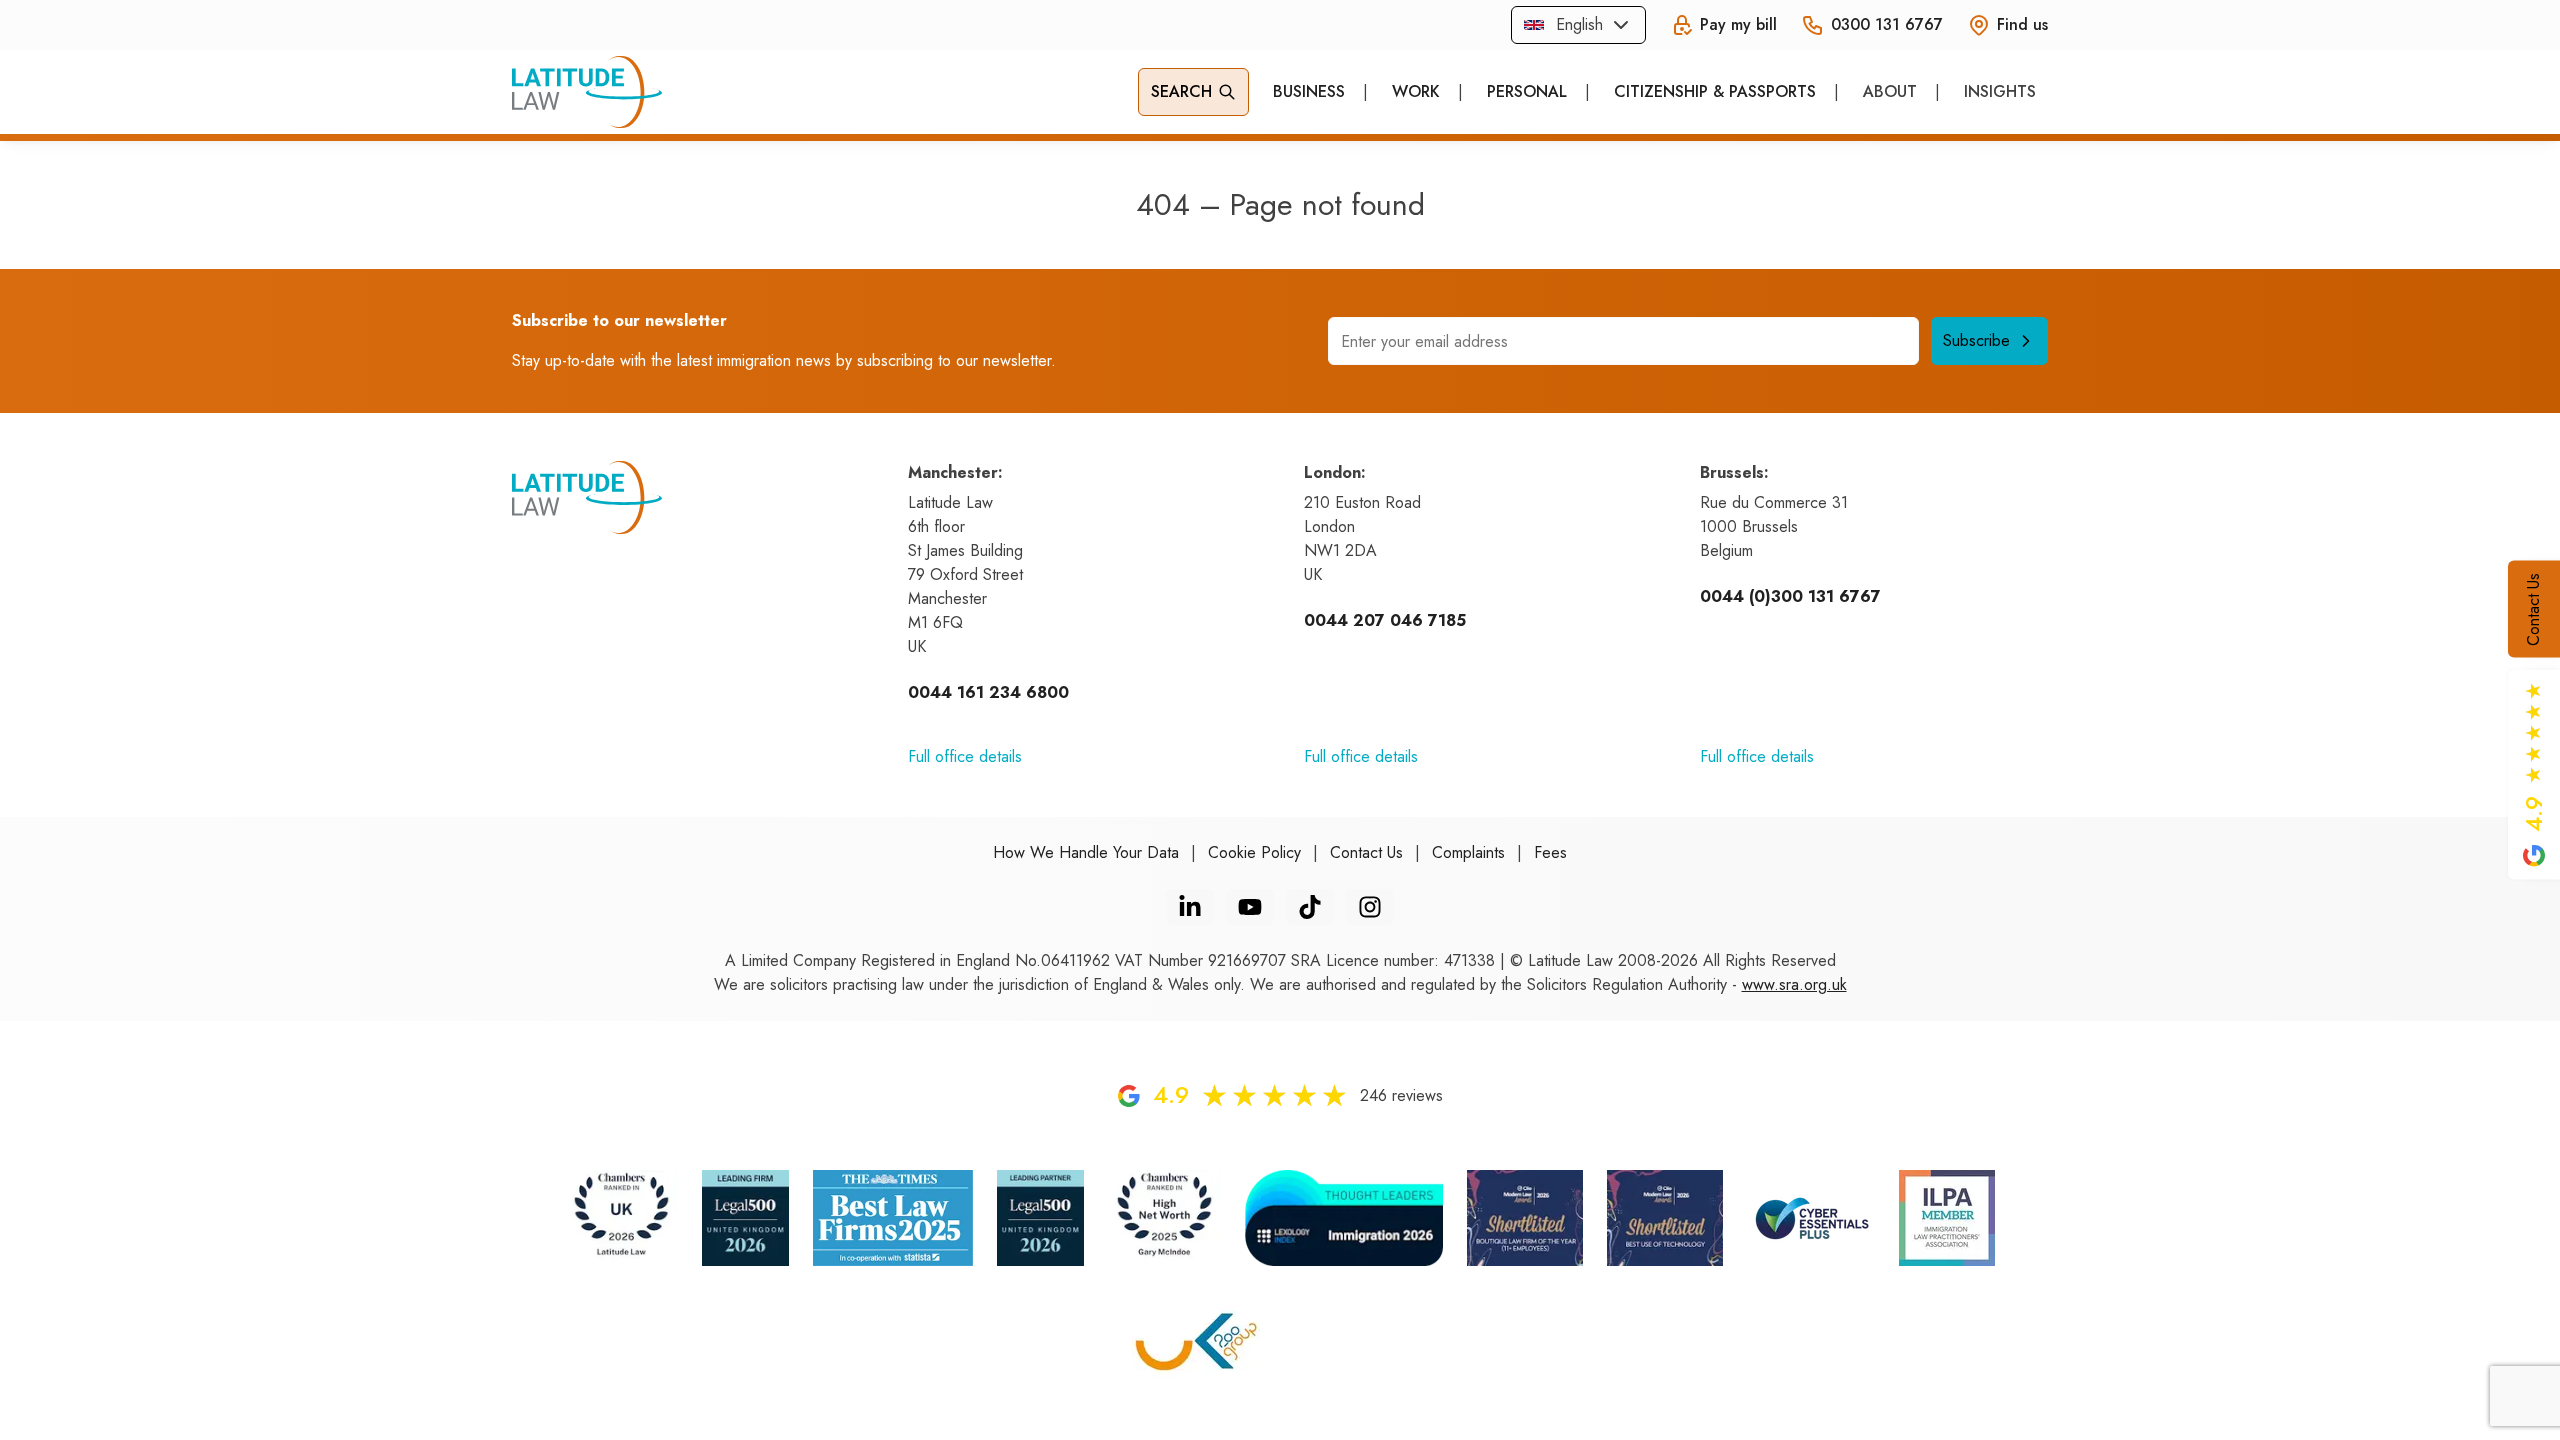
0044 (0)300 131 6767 (1790, 596)
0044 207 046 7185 (1385, 620)
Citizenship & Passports (1715, 91)
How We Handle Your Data (1086, 852)
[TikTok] (1310, 907)
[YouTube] (1250, 907)
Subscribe (1976, 340)
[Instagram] (1370, 907)
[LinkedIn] (1190, 907)
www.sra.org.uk (1794, 984)
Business (1309, 91)
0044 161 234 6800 (988, 692)
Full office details (965, 756)
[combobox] (1578, 25)
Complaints (1468, 852)
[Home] (587, 92)
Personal (1527, 91)
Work (1416, 91)
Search (1181, 91)
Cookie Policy (1254, 852)
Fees (1550, 852)
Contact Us (2533, 609)
